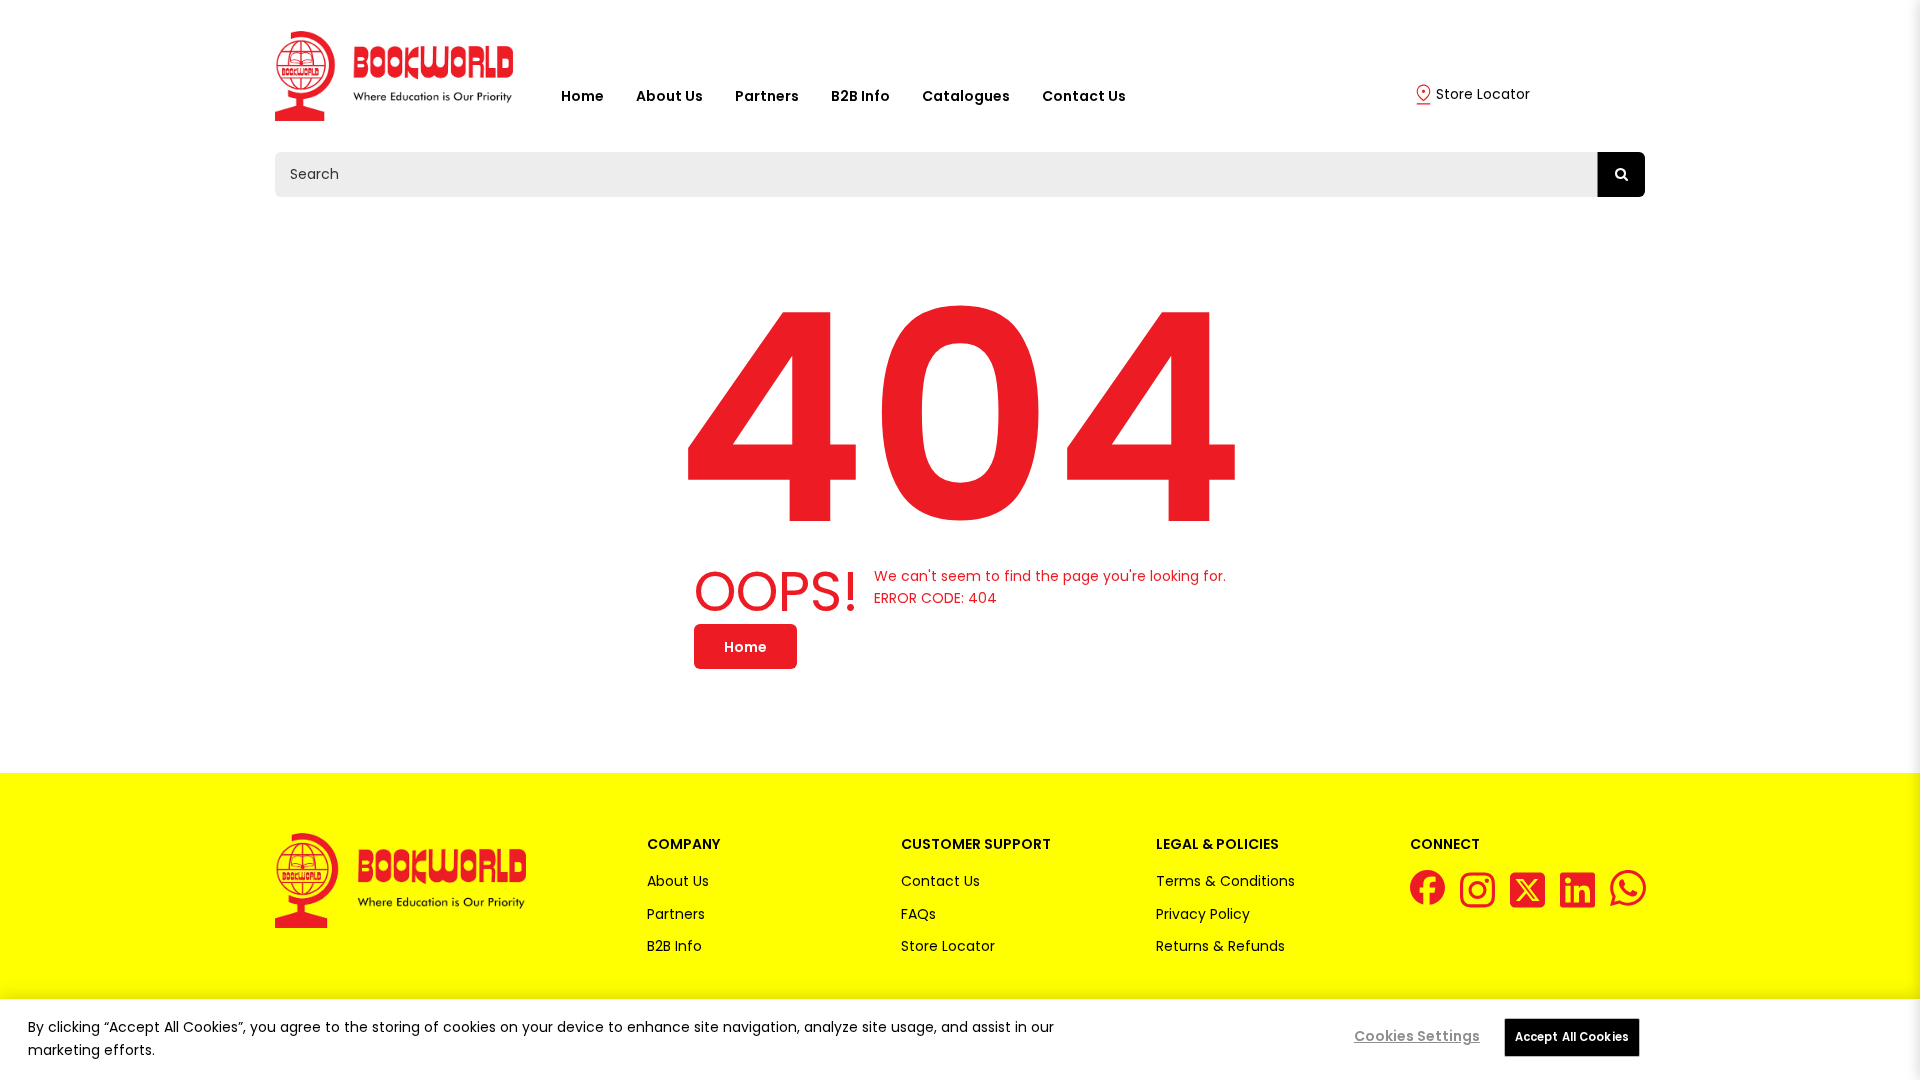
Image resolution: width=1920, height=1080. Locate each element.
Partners (767, 96)
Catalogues (966, 96)
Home (582, 96)
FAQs (918, 914)
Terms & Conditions (1225, 881)
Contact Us (1084, 96)
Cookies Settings (1417, 1036)
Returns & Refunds (1220, 946)
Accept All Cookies (1572, 1037)
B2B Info (860, 96)
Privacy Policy (1203, 914)
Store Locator (1483, 94)
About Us (669, 96)
